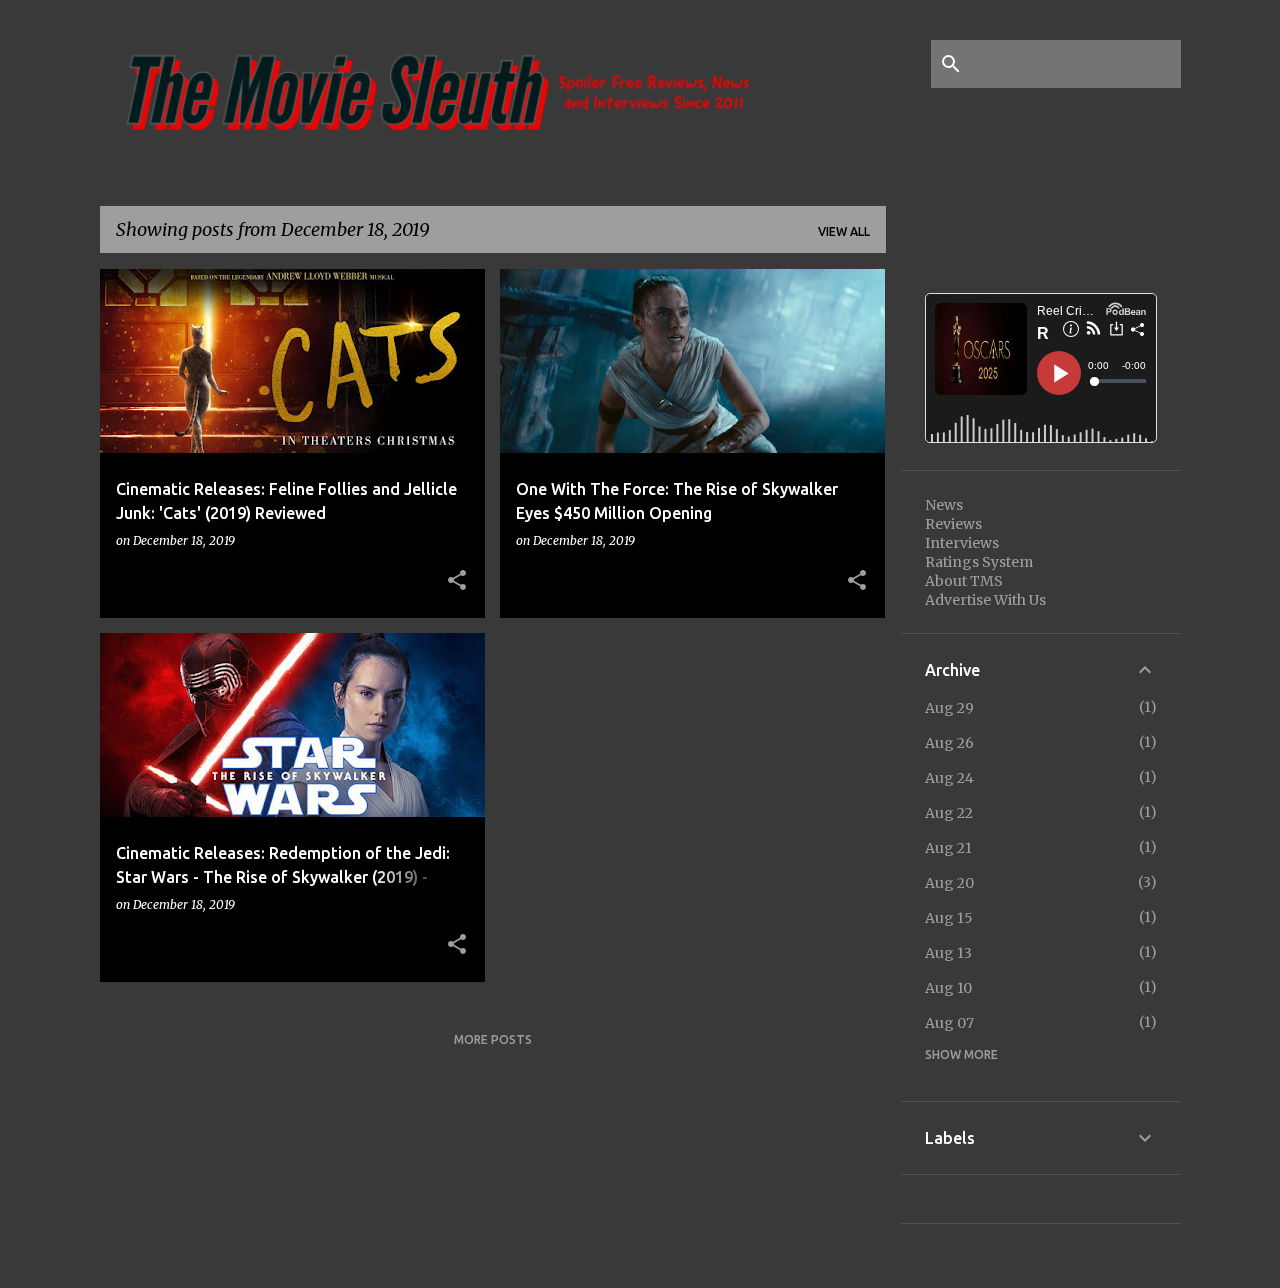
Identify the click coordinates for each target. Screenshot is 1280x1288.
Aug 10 (948, 988)
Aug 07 (949, 1023)
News (944, 505)
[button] (457, 581)
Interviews (962, 543)
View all (844, 231)
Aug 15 (949, 918)
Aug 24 (949, 778)
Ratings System (979, 562)
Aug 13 (948, 953)
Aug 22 (949, 813)
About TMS (964, 581)
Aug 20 (949, 883)
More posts (493, 1039)
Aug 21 (948, 848)
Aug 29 (949, 708)
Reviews (953, 524)
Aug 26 (949, 743)
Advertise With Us (985, 600)
